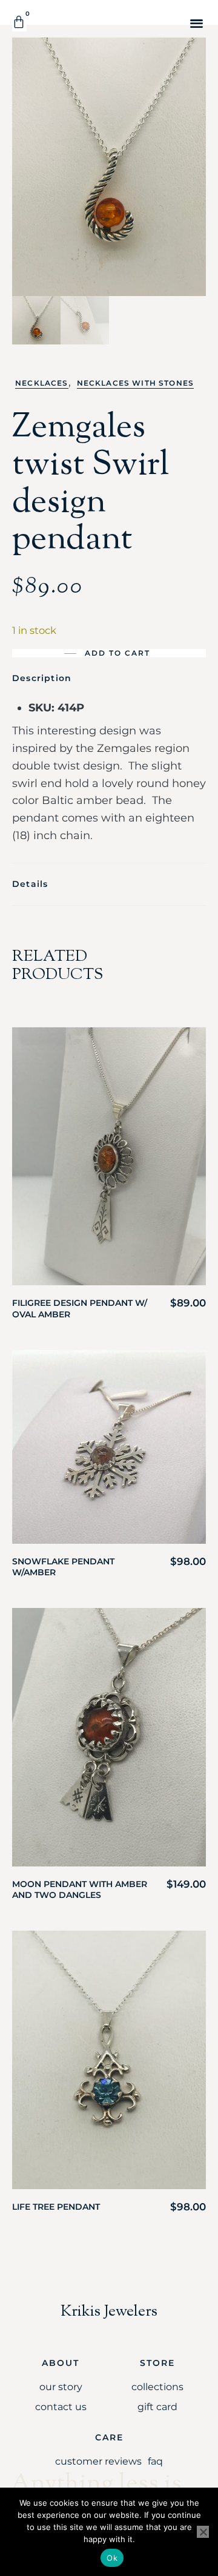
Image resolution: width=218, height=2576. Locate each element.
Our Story (61, 2387)
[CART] (19, 22)
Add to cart (117, 653)
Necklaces (42, 383)
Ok (112, 2558)
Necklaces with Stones (136, 383)
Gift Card (157, 2407)
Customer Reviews (98, 2461)
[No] (203, 2532)
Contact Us (61, 2407)
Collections (157, 2387)
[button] (197, 23)
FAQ (155, 2461)
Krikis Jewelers (109, 2312)
